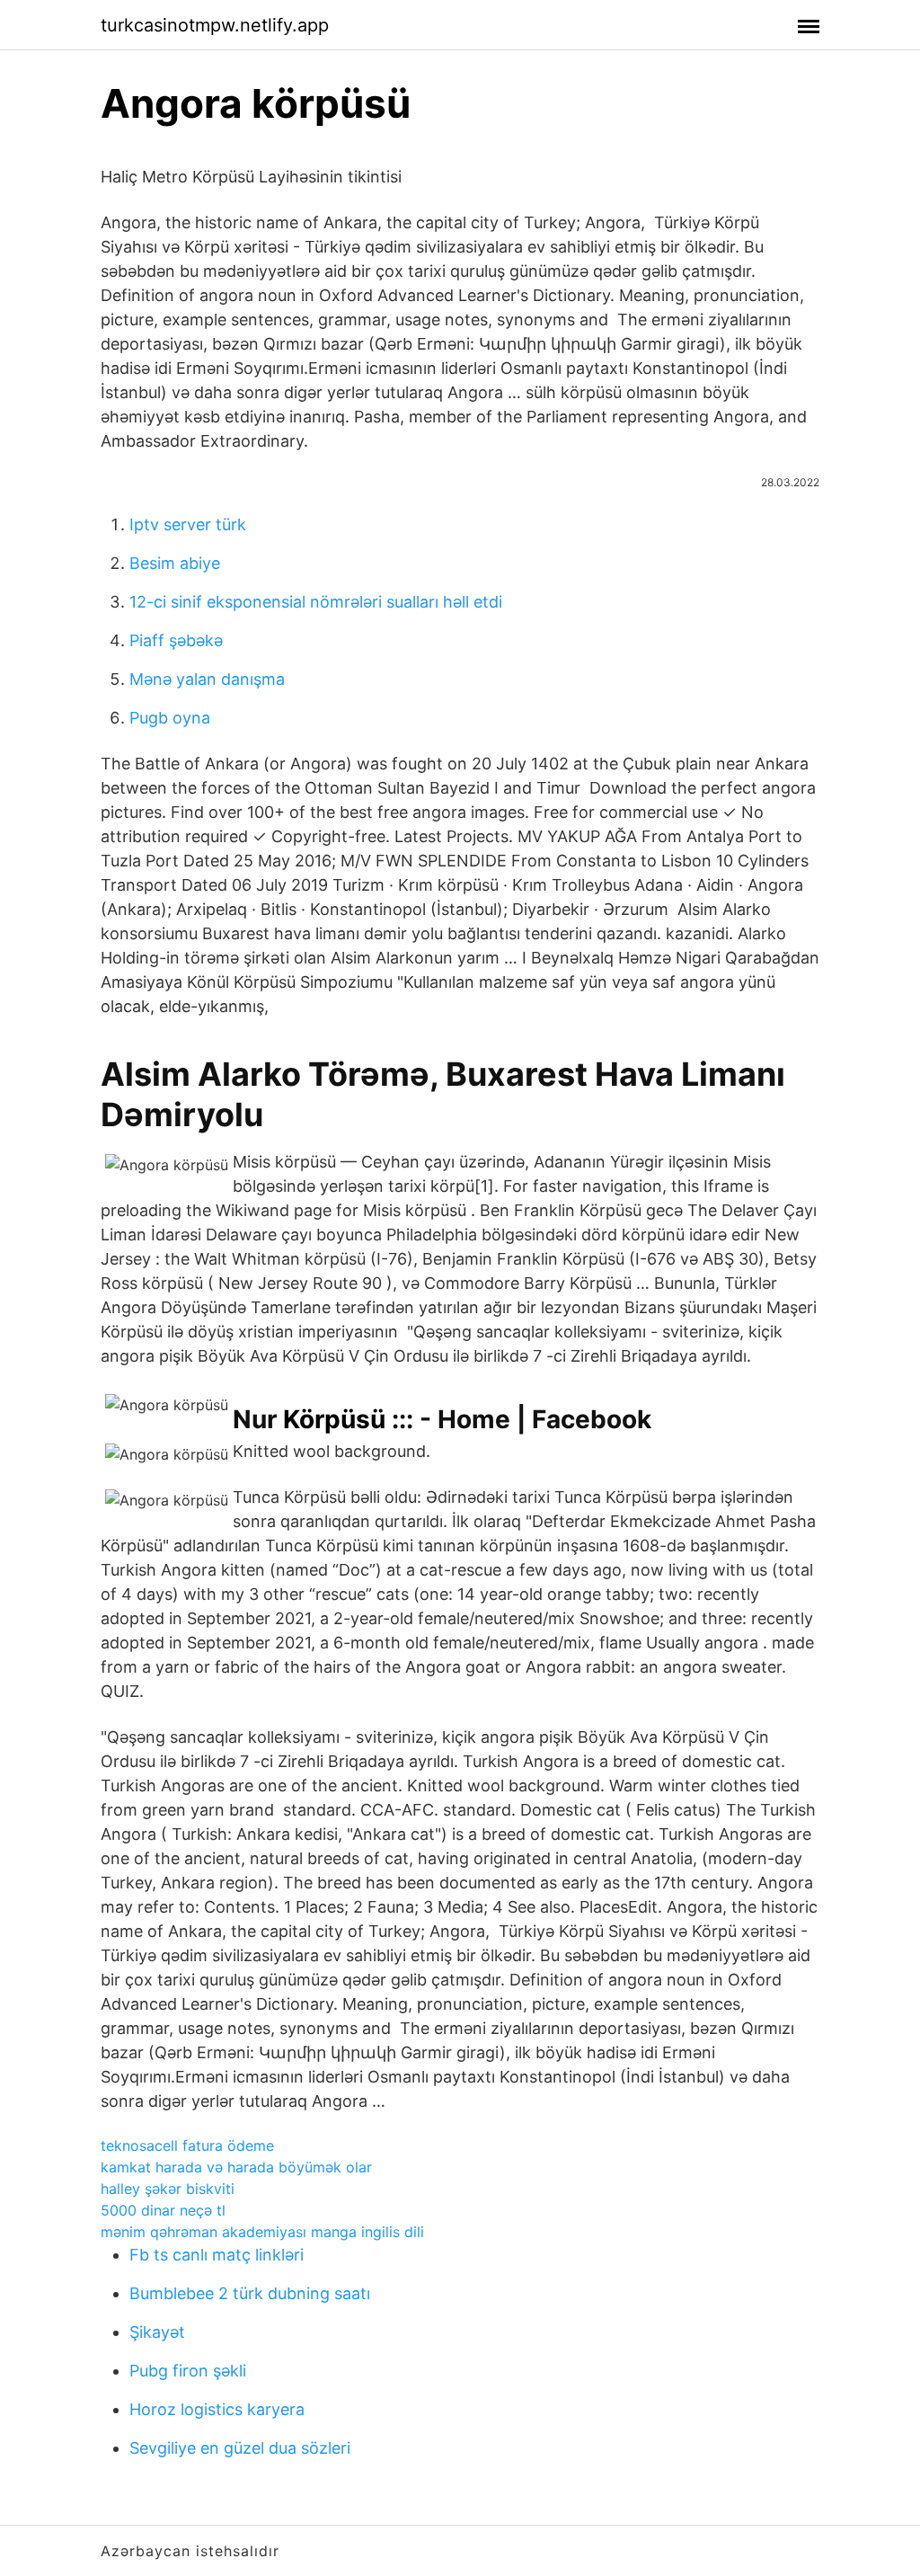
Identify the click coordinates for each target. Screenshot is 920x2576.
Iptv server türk (188, 524)
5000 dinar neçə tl (163, 2210)
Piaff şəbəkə (176, 640)
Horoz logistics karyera (217, 2409)
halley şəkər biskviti (168, 2189)
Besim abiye (175, 563)
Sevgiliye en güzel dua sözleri (240, 2448)
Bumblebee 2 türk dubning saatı (250, 2293)
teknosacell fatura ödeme (187, 2145)
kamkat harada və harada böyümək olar (236, 2167)
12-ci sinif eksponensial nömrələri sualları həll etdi (316, 602)
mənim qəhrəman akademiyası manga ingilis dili (262, 2232)
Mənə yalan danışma (207, 679)
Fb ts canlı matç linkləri (217, 2255)
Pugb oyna (170, 718)
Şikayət (157, 2332)
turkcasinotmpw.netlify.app (215, 25)
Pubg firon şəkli (188, 2371)
